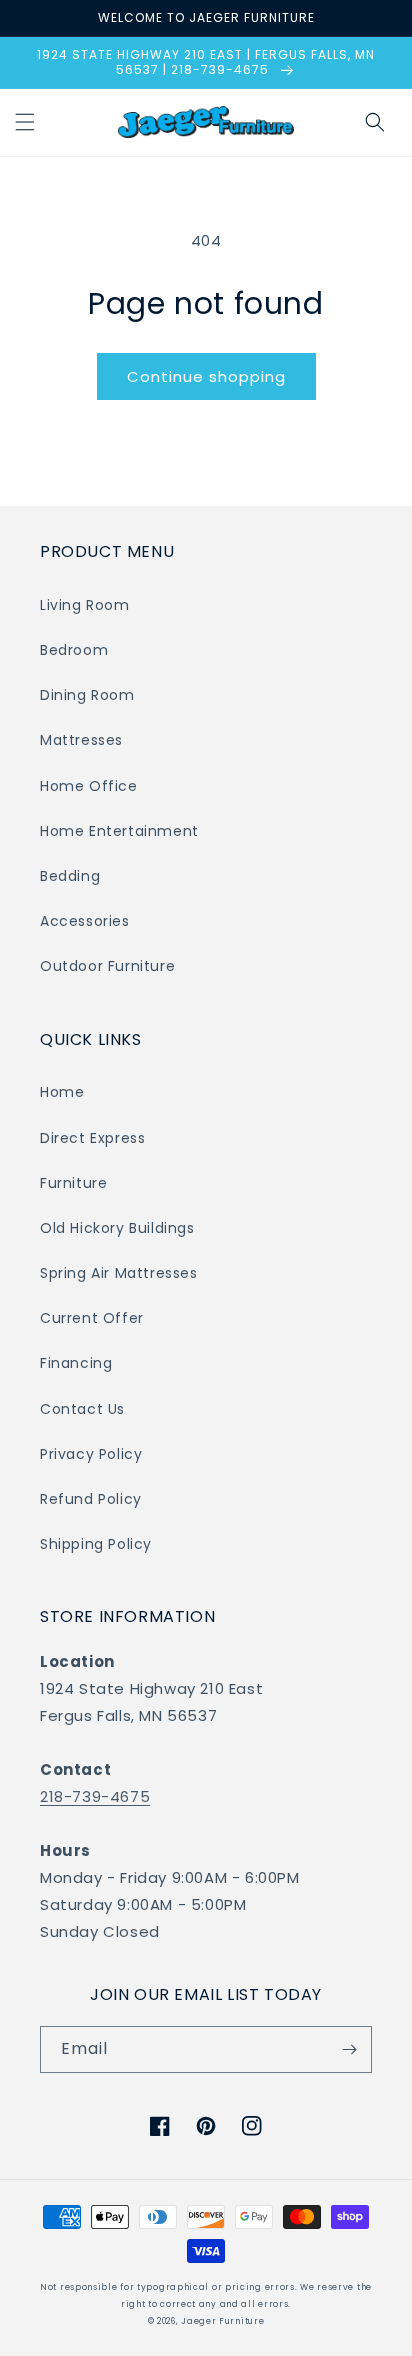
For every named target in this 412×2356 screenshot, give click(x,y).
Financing (76, 1363)
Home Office (89, 786)
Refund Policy (91, 1499)
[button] (25, 122)
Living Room (85, 605)
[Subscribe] (349, 2049)
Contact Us (82, 1409)
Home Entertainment (119, 831)
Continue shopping (206, 376)
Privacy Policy (91, 1454)
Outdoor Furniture (107, 966)
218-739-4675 (95, 1796)
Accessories (85, 921)
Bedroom (74, 650)
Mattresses (81, 740)
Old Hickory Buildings (117, 1228)
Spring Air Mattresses (119, 1273)
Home (62, 1092)
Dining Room (87, 695)
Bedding (70, 876)
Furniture (73, 1183)
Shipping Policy (96, 1544)
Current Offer (92, 1318)
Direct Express (92, 1138)
